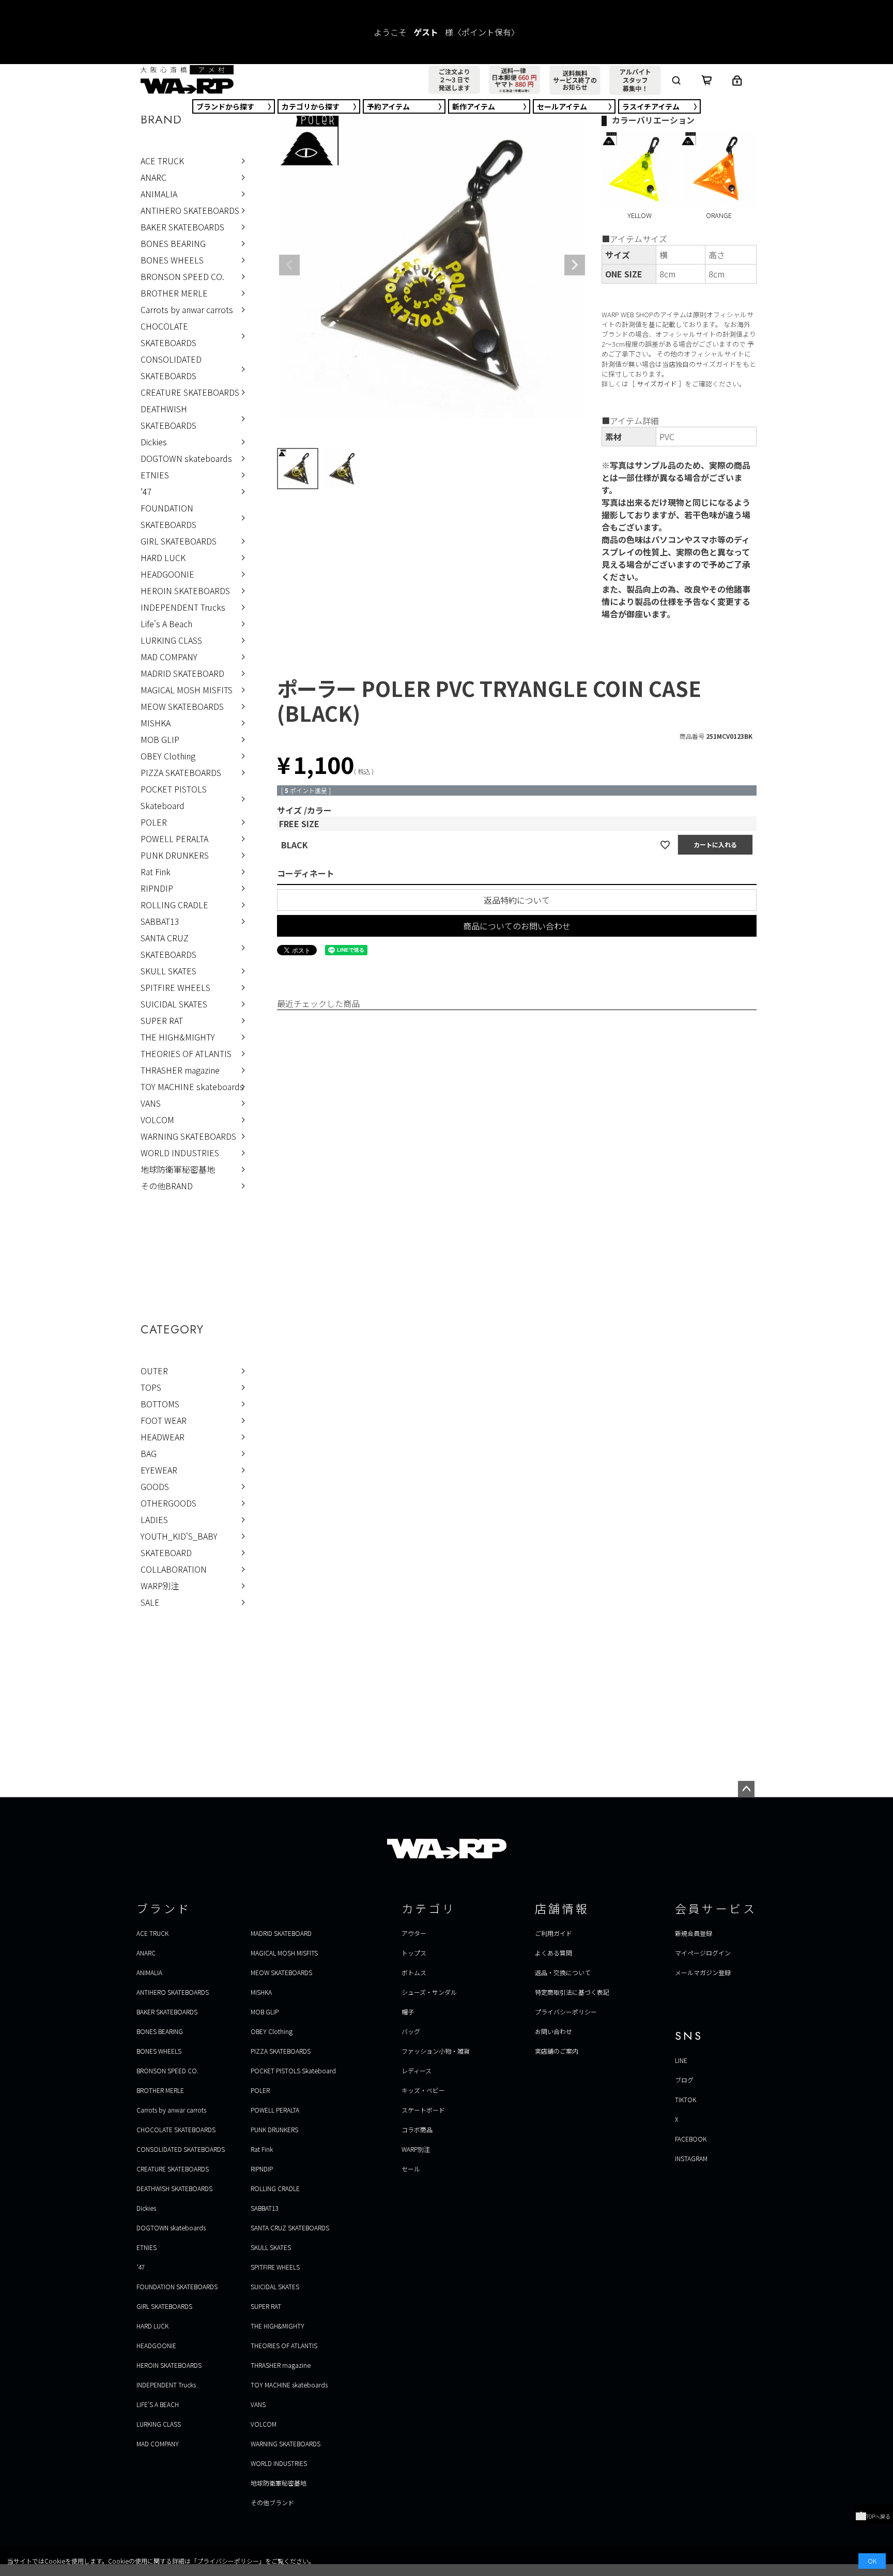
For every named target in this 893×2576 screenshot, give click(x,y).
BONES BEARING (173, 243)
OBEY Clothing (168, 756)
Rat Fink (156, 872)
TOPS (151, 1387)
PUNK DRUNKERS (175, 855)
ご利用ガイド (553, 1933)
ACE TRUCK (162, 161)
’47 (146, 491)
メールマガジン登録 (703, 1972)
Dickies (154, 442)
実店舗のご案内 (557, 2051)
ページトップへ (746, 1789)
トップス (414, 1953)
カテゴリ (311, 106)
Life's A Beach (166, 624)
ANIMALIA (159, 194)
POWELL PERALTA (174, 839)
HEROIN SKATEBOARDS (185, 591)
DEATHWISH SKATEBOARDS (168, 417)
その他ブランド (272, 2502)
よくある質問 (553, 1953)
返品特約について (517, 900)
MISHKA (156, 723)
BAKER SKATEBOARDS (182, 227)
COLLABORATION (174, 1569)
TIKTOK (686, 2099)
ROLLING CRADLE (174, 905)
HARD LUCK (163, 557)
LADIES (154, 1519)
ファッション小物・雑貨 (436, 2051)
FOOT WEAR (164, 1420)
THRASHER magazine (180, 1070)
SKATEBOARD (166, 1553)
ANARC (153, 177)
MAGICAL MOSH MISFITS (187, 690)
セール (562, 106)
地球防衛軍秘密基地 (178, 1169)
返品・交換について (563, 1972)
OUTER (154, 1371)
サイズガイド (657, 384)
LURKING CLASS (171, 640)
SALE (150, 1602)
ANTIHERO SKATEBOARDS (190, 210)
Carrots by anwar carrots (187, 309)
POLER (154, 822)
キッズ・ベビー (423, 2090)
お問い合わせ (553, 2031)
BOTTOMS (160, 1404)
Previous (289, 265)
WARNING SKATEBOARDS (188, 1136)
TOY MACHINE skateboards (192, 1087)
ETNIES (155, 475)
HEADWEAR (163, 1437)
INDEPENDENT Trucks (183, 607)
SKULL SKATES (168, 971)
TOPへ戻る (878, 2516)
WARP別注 (160, 1586)
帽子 (408, 2012)
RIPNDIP (157, 888)
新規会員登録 (694, 1933)
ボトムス (414, 1972)
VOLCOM (157, 1120)
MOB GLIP (160, 739)
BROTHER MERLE (174, 293)
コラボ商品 (417, 2129)
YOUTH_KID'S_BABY (179, 1536)
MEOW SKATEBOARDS (182, 706)
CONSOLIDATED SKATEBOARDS (171, 367)
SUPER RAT (162, 1020)
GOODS (155, 1486)
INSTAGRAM (691, 2158)
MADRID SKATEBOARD (182, 673)
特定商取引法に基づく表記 (572, 1992)
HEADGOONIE (167, 574)
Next (575, 265)
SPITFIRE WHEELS (175, 987)
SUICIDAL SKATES (174, 1004)
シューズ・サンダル (429, 1992)
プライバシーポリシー (566, 2012)
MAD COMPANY (169, 657)
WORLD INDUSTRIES (180, 1153)
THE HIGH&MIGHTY (178, 1037)
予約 (388, 106)
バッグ (411, 2031)
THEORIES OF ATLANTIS (186, 1053)
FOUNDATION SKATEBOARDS (168, 516)
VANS (151, 1103)
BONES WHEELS (172, 260)
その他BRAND (167, 1186)
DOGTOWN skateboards (186, 458)
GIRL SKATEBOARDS (179, 541)
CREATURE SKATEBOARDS (190, 392)
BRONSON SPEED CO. (182, 276)
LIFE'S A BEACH (158, 2404)
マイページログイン (703, 1953)
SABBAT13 (160, 921)
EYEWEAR (159, 1470)
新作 (474, 106)
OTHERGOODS (168, 1503)
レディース (417, 2070)
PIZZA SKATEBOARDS (181, 772)
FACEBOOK (691, 2139)
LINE (681, 2060)
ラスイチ (651, 106)
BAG (149, 1453)
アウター (414, 1933)
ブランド (225, 106)
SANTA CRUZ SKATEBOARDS (168, 946)
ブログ (684, 2080)
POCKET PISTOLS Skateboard (174, 797)
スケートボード (423, 2110)
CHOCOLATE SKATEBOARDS (168, 334)
